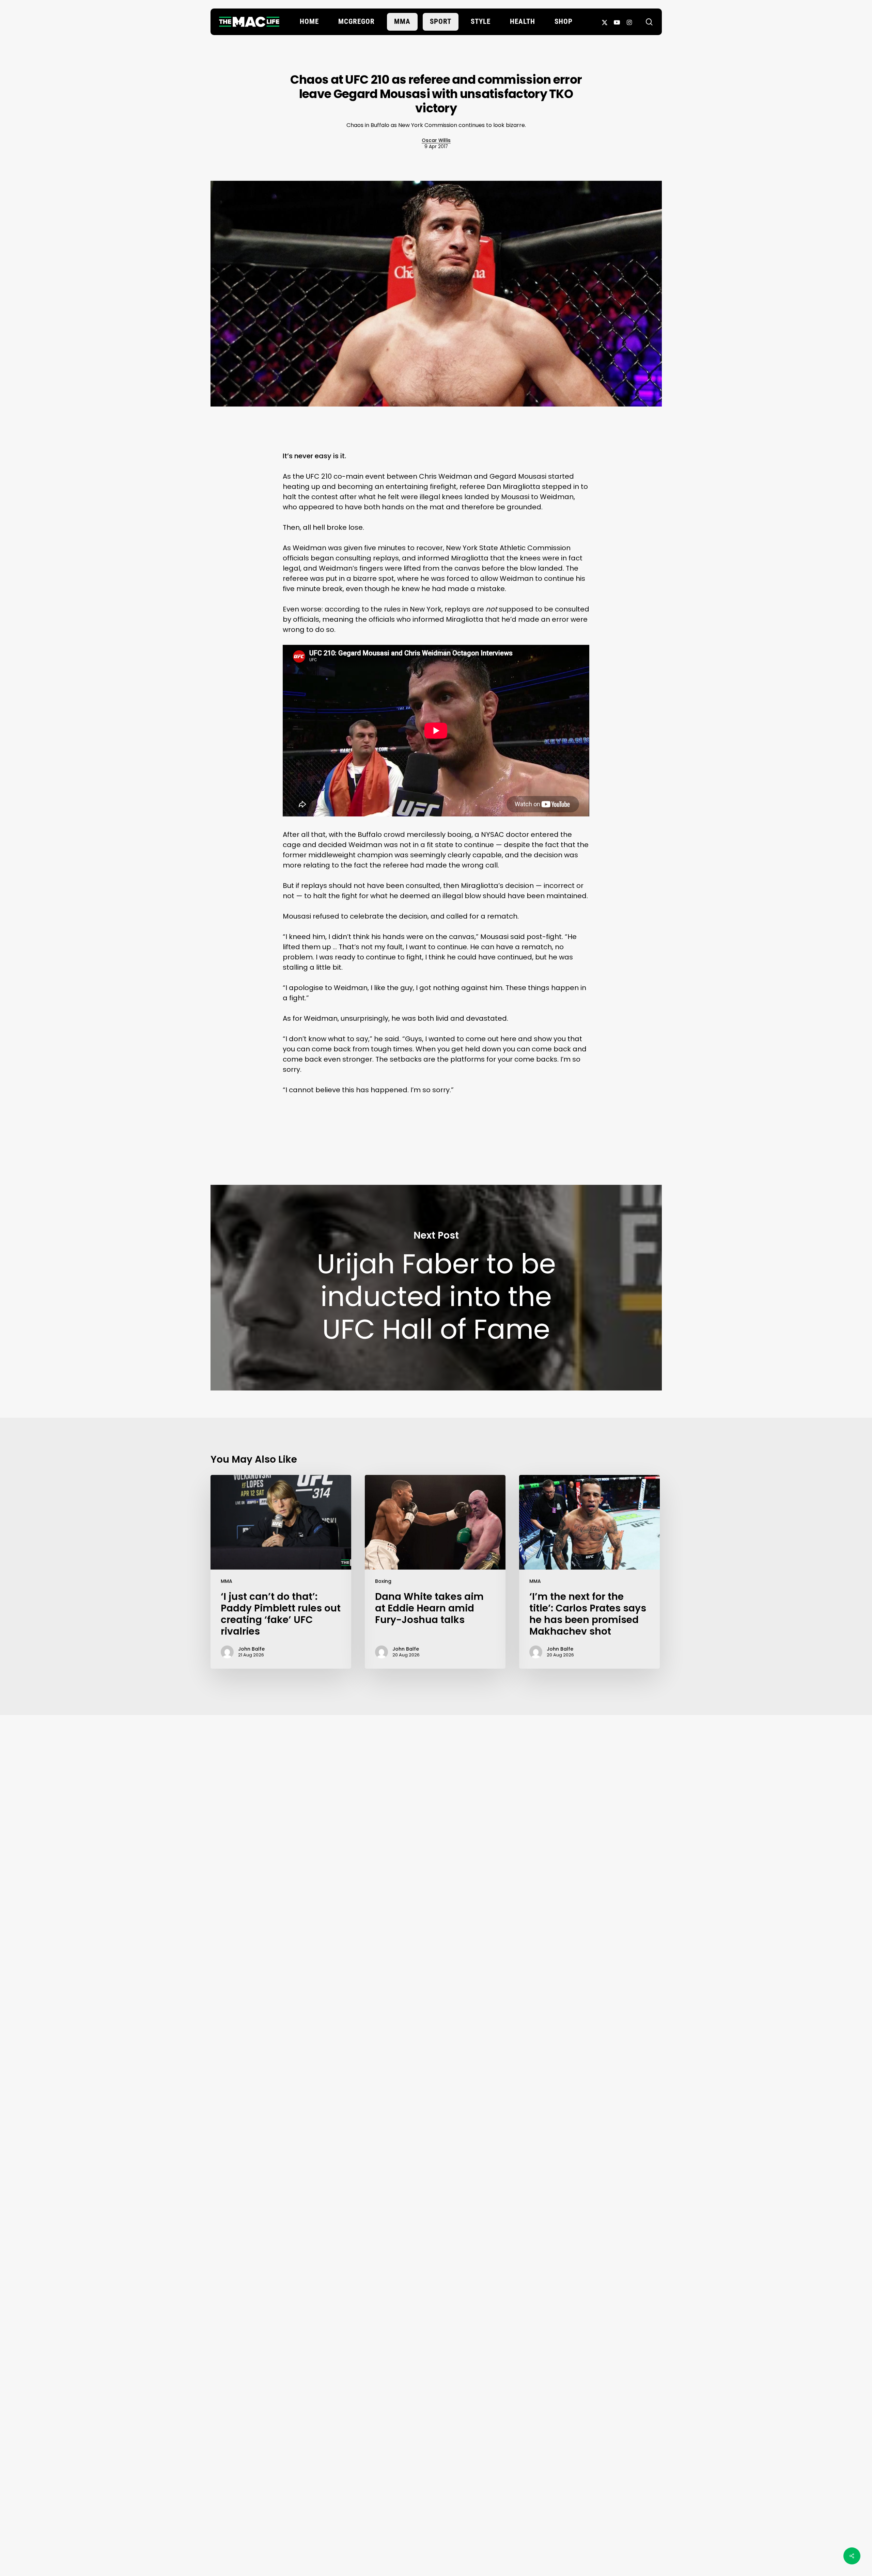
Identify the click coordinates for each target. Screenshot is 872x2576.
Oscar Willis (436, 140)
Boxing (383, 1581)
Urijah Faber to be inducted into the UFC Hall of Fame (436, 1288)
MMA (227, 1581)
